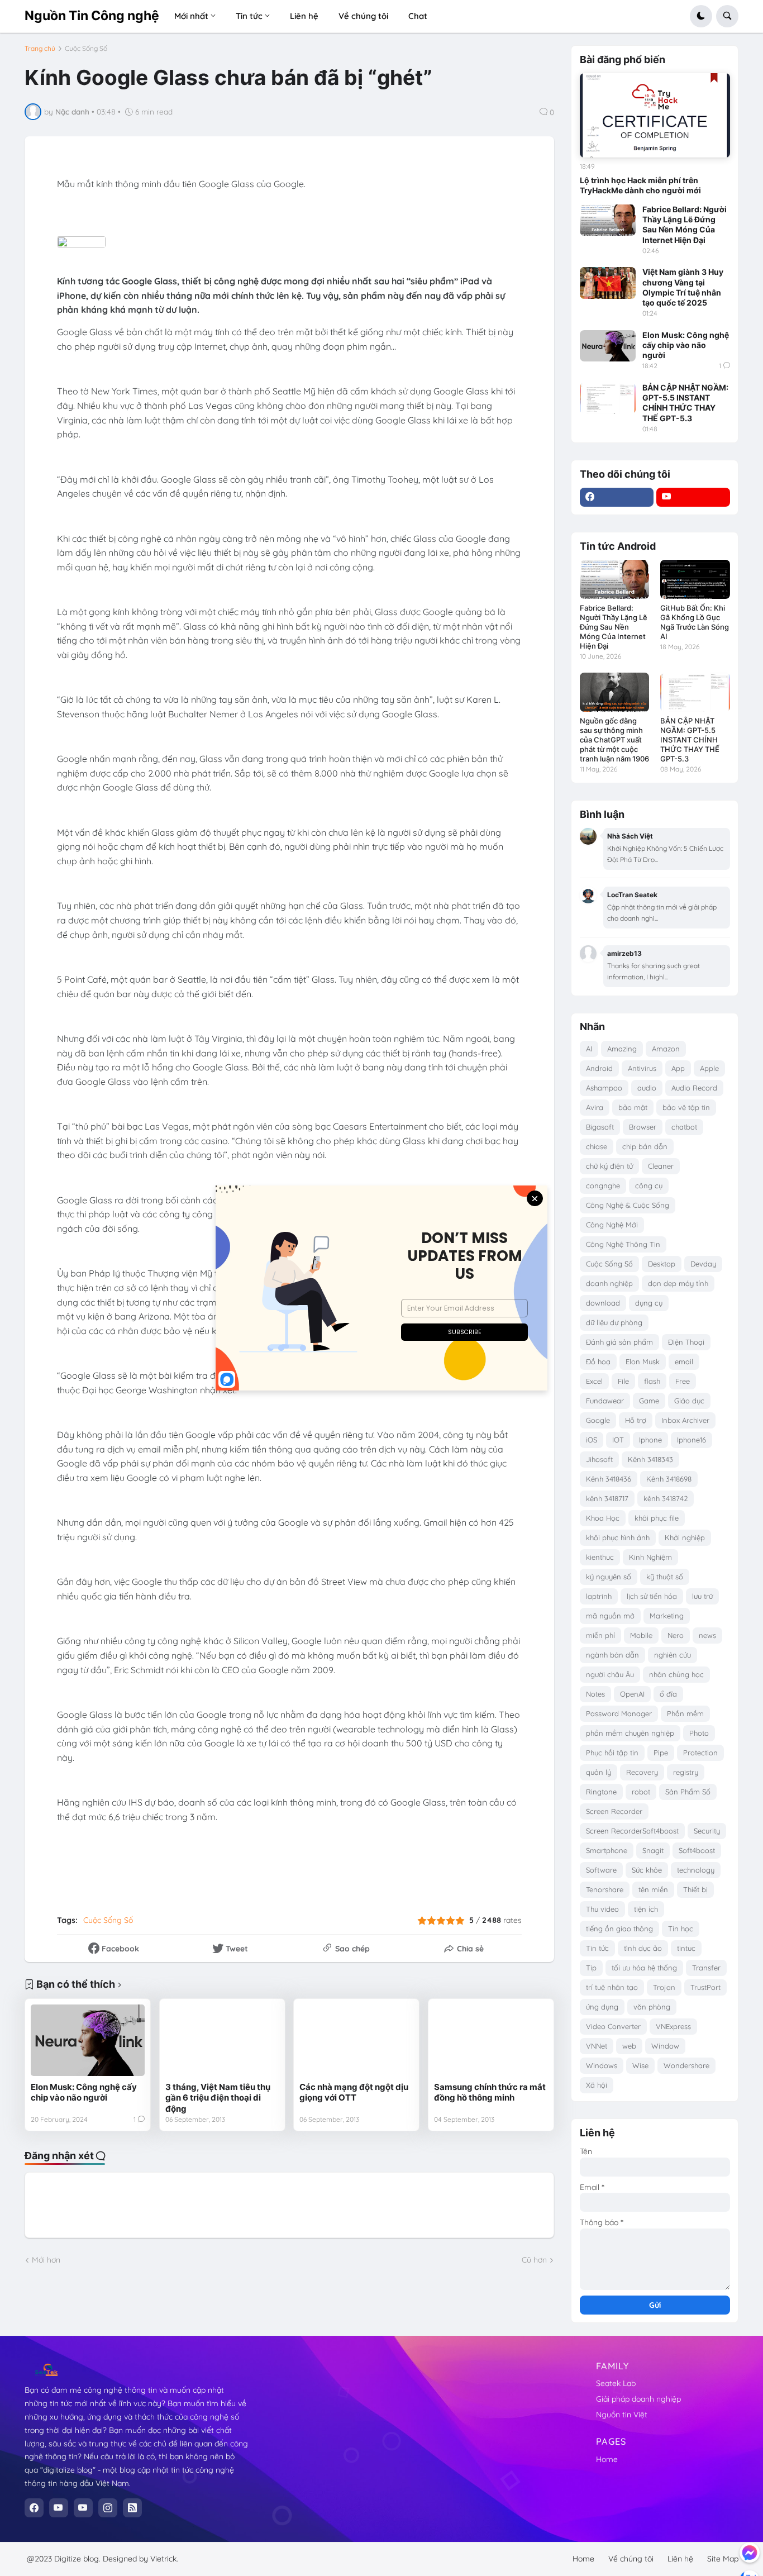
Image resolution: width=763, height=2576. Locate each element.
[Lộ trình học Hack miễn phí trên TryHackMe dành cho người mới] (655, 115)
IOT (618, 1440)
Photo (699, 1733)
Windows (602, 2065)
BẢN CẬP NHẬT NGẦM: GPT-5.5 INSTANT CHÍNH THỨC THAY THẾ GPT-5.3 (685, 403)
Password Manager (619, 1713)
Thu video (602, 1909)
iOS (592, 1440)
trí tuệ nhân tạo (612, 1987)
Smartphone (607, 1850)
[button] (701, 16)
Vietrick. (164, 2559)
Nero (676, 1635)
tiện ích (646, 1909)
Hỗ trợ (636, 1420)
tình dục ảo (643, 1948)
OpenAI (632, 1694)
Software (601, 1870)
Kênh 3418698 (669, 1479)
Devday (703, 1264)
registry (686, 1772)
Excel (594, 1381)
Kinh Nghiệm (650, 1557)
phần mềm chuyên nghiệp (630, 1733)
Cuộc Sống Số (86, 49)
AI (589, 1049)
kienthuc (600, 1557)
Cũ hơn (534, 2260)
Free (683, 1381)
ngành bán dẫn (612, 1655)
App (678, 1068)
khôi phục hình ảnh (618, 1537)
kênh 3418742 (666, 1498)
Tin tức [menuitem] (249, 16)
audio (647, 1088)
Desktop (662, 1264)
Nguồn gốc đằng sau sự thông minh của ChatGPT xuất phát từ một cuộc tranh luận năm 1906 (614, 740)
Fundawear (605, 1401)
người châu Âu (610, 1674)
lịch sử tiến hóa (652, 1596)
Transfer (706, 1968)
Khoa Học (603, 1518)
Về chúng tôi (631, 2559)
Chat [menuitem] (418, 16)
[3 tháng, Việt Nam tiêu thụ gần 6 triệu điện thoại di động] (222, 2040)
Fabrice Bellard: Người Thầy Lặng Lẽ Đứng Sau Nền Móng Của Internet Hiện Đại (685, 225)
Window (665, 2046)
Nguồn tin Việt (622, 2415)
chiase (597, 1146)
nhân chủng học (676, 1674)
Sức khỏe (647, 1870)
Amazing (622, 1049)
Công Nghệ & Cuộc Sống (628, 1205)
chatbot (684, 1127)
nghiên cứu (673, 1655)
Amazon (666, 1049)
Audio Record (694, 1088)
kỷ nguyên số (609, 1577)
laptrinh (599, 1596)
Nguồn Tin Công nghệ (92, 16)
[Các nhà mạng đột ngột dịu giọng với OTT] (356, 2040)
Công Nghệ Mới (612, 1225)
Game (649, 1401)
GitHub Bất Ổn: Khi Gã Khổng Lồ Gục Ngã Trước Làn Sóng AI (695, 622)
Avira (595, 1107)
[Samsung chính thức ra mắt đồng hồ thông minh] (491, 2040)
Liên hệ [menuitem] (304, 16)
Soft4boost (697, 1850)
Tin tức (597, 1948)
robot (641, 1792)
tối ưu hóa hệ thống (644, 1968)
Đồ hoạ (598, 1361)
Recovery (642, 1772)
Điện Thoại (686, 1342)
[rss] (132, 2508)
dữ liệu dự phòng (614, 1322)
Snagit (653, 1850)
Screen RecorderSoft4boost (632, 1831)
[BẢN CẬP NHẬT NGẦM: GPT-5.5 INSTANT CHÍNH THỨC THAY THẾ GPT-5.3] (608, 398)
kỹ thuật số (665, 1577)
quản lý (599, 1772)
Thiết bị (695, 1889)
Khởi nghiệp (685, 1537)
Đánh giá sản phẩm (619, 1342)
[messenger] (750, 2553)
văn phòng (652, 2007)
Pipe (661, 1753)
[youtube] (693, 497)
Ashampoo (604, 1088)
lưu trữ (702, 1596)
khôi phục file (657, 1518)
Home (607, 2459)
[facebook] (617, 497)
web (629, 2046)
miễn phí (600, 1635)
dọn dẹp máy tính (678, 1283)
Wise (640, 2065)
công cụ (649, 1185)
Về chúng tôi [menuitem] (363, 16)
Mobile (641, 1635)
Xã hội (597, 2085)
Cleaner (661, 1166)
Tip (591, 1968)
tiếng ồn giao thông (619, 1929)
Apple (709, 1068)
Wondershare (686, 2065)
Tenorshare (605, 1889)
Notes (595, 1694)
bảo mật (633, 1107)
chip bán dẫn (645, 1146)
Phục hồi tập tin (612, 1753)
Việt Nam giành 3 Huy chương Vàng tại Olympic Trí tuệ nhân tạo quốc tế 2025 (683, 287)
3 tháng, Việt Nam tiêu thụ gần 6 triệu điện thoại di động (218, 2098)
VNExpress (673, 2026)
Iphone (650, 1440)
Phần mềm (685, 1713)
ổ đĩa (668, 1694)
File (623, 1381)
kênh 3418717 (607, 1498)
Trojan (664, 1987)
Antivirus (642, 1068)
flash (652, 1381)
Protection (700, 1753)
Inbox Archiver (685, 1420)
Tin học (681, 1929)
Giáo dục (689, 1401)
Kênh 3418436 (609, 1479)
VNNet (597, 2046)
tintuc (686, 1948)
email (684, 1361)
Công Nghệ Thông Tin (623, 1244)
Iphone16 (692, 1440)
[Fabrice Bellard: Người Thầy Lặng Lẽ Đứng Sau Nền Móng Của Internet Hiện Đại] (608, 220)
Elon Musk (643, 1361)
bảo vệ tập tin (686, 1107)
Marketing (667, 1616)
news (707, 1635)
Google (598, 1420)
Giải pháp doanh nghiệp (638, 2399)
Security (707, 1831)
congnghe (603, 1185)
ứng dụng (602, 2007)
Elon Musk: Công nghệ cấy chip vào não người (84, 2092)
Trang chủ (40, 49)
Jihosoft (599, 1459)
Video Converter (613, 2026)
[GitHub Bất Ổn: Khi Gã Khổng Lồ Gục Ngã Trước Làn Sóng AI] (695, 579)
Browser (643, 1127)
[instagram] (108, 2508)
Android (599, 1068)
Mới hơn (46, 2260)
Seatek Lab (616, 2383)
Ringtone (601, 1792)
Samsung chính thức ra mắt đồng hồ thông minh (490, 2092)
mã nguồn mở (610, 1616)
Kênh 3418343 (650, 1459)
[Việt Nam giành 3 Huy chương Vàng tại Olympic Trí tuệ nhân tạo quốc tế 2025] (608, 283)
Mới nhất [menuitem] (191, 16)
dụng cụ (649, 1303)
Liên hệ (680, 2559)
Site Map (723, 2559)
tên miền (653, 1889)
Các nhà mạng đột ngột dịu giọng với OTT (354, 2092)
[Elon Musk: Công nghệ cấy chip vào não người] (88, 2040)
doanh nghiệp (609, 1283)
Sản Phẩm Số (688, 1792)
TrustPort (705, 1987)
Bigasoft (600, 1127)
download (603, 1303)
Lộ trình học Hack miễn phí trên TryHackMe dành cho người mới (640, 185)
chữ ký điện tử (609, 1166)
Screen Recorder (614, 1811)
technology (696, 1870)
